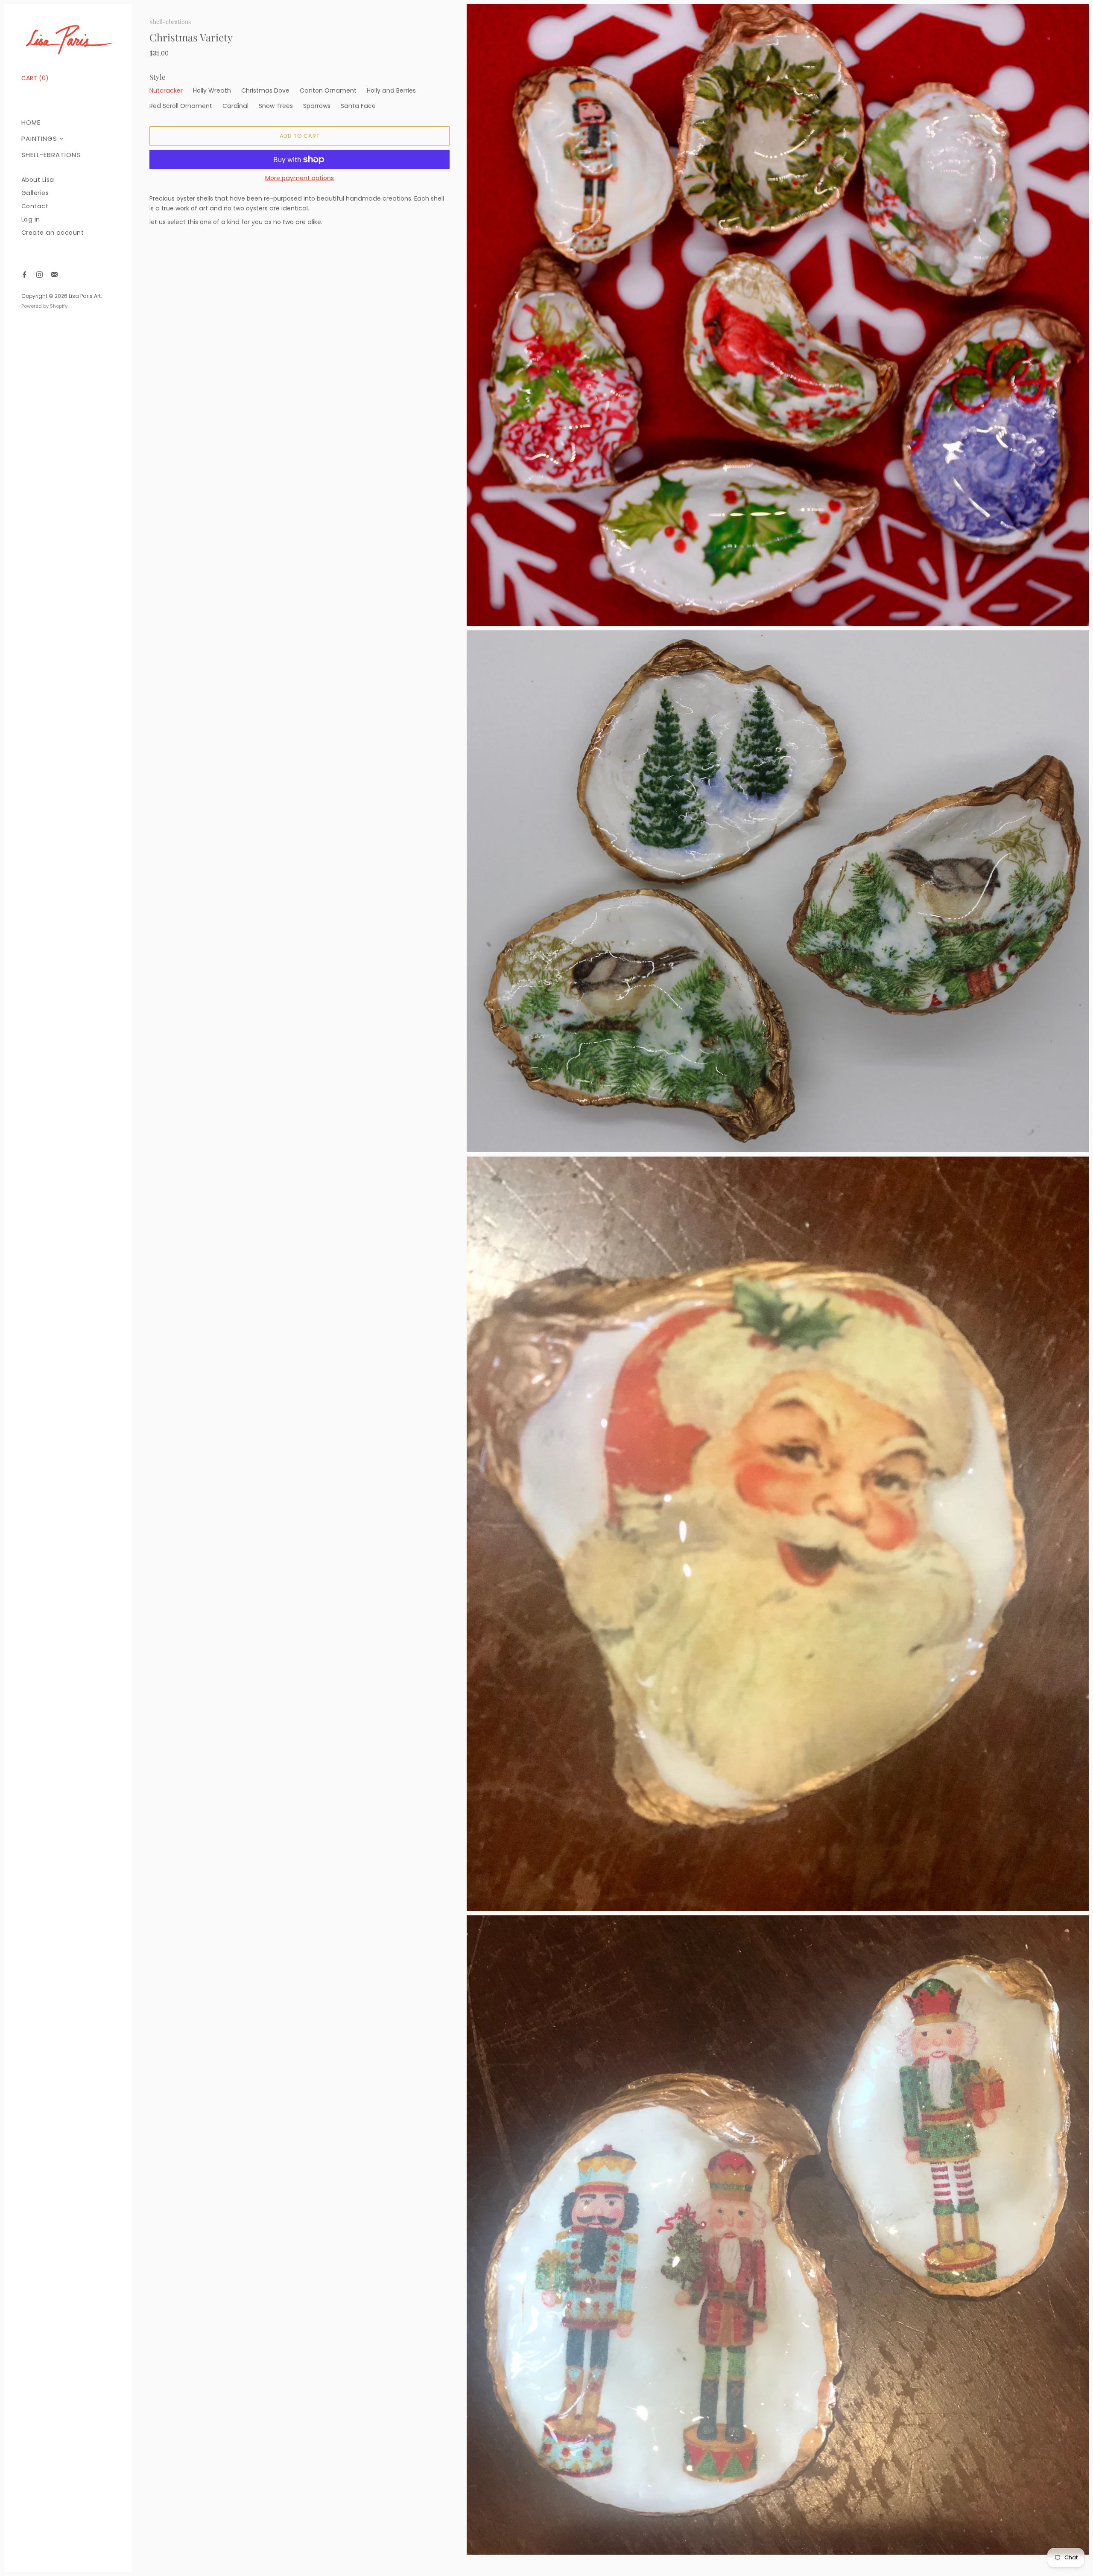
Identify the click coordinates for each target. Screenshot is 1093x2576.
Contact (35, 206)
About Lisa (38, 180)
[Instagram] (39, 275)
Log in (31, 220)
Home (31, 122)
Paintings (39, 138)
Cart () (35, 78)
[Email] (54, 275)
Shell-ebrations (51, 155)
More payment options (300, 178)
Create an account (53, 233)
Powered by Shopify (44, 306)
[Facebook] (25, 275)
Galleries (35, 193)
